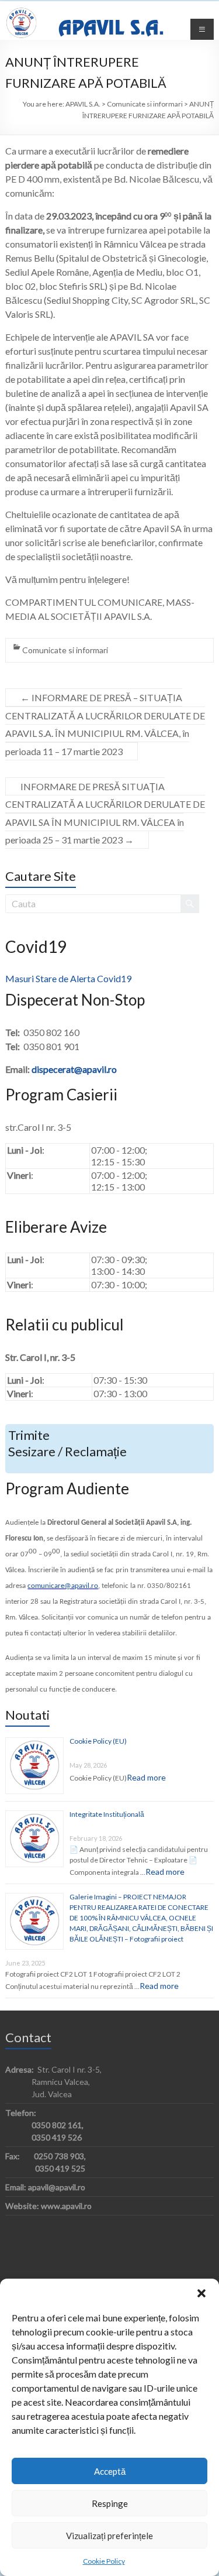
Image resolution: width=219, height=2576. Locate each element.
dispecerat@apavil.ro (74, 1069)
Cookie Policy (104, 2561)
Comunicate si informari (65, 650)
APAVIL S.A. (111, 29)
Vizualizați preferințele (109, 2536)
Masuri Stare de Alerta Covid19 (68, 978)
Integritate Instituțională (107, 1814)
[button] (201, 2293)
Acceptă (110, 2471)
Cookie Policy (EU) (98, 1741)
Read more (146, 1777)
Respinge (110, 2503)
